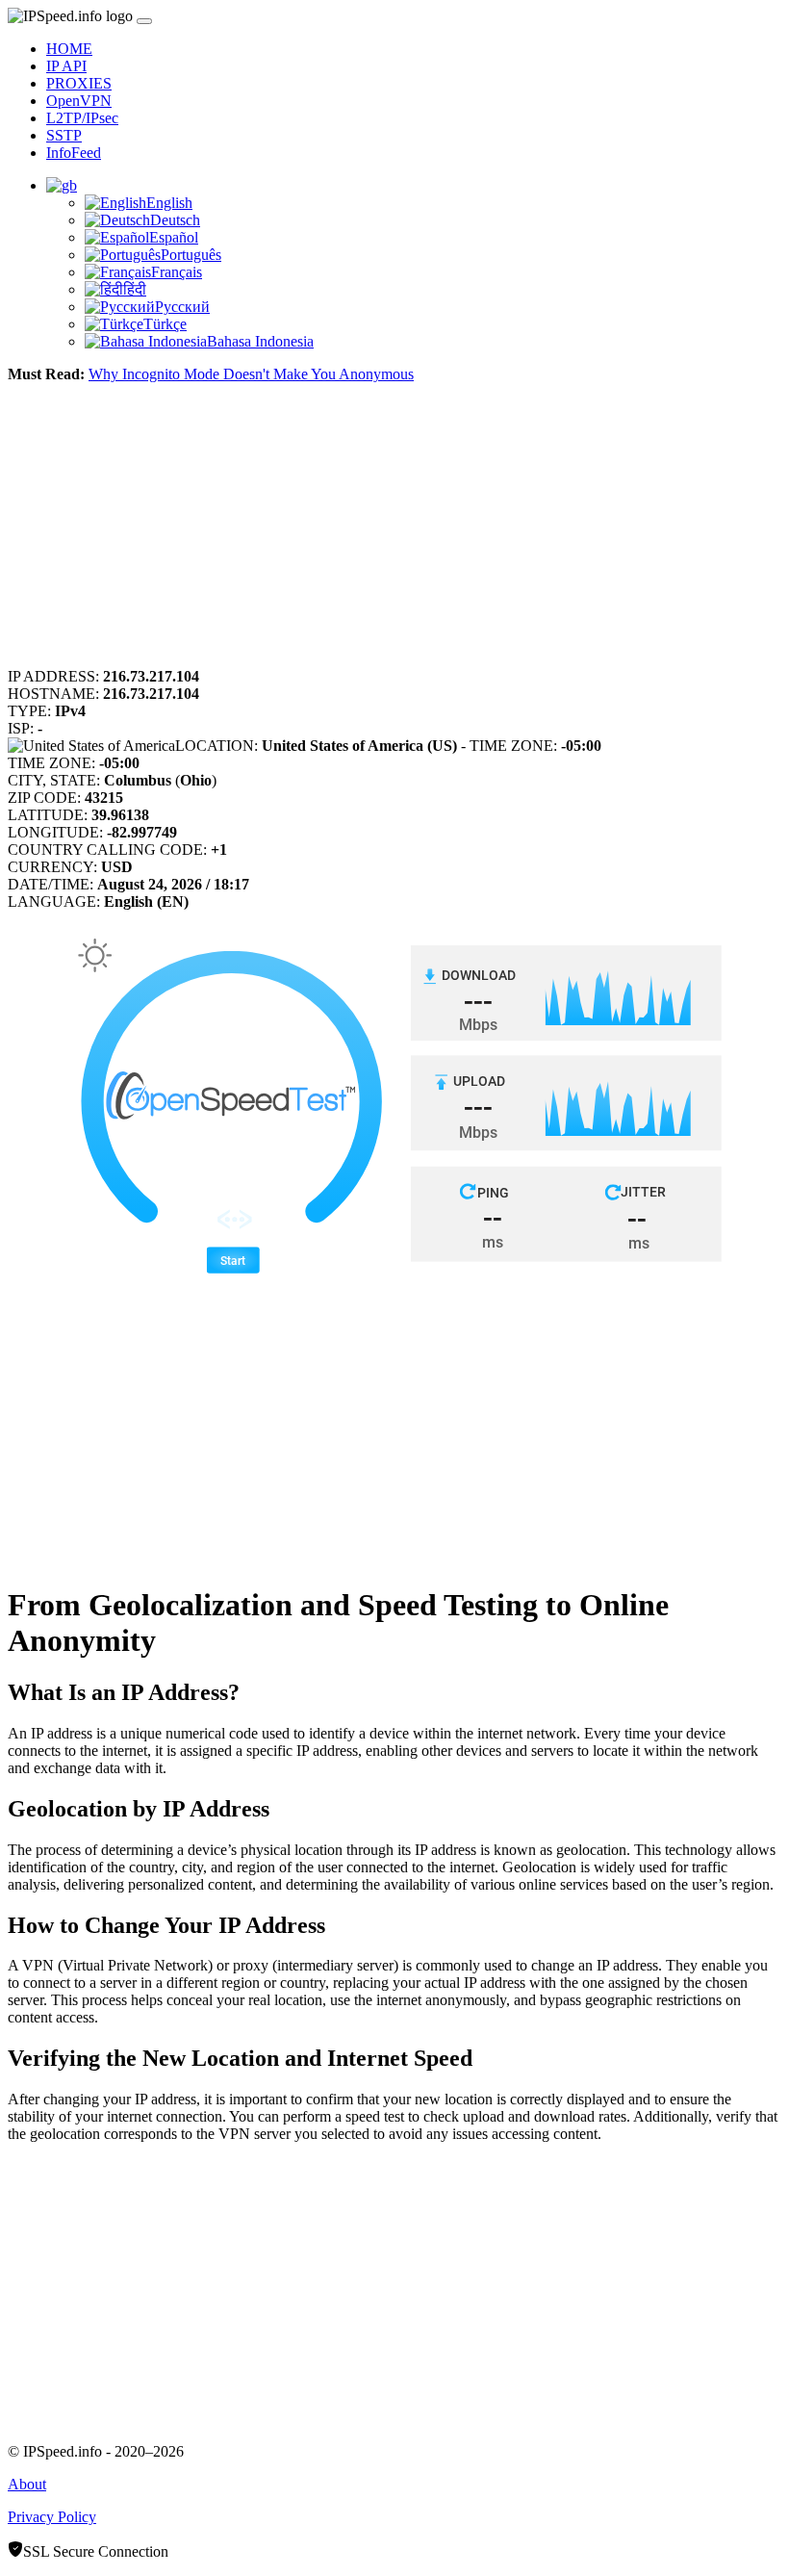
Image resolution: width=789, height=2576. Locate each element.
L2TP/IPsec (82, 118)
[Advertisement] (394, 533)
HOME (69, 49)
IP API (66, 66)
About (27, 2484)
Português (191, 255)
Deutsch (175, 220)
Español (174, 237)
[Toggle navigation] (144, 21)
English (169, 203)
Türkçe (165, 324)
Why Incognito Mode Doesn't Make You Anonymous (251, 374)
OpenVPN (79, 101)
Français (177, 272)
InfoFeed (74, 153)
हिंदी (135, 289)
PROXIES (79, 83)
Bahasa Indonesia (260, 341)
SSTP (64, 135)
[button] (62, 185)
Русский (182, 307)
